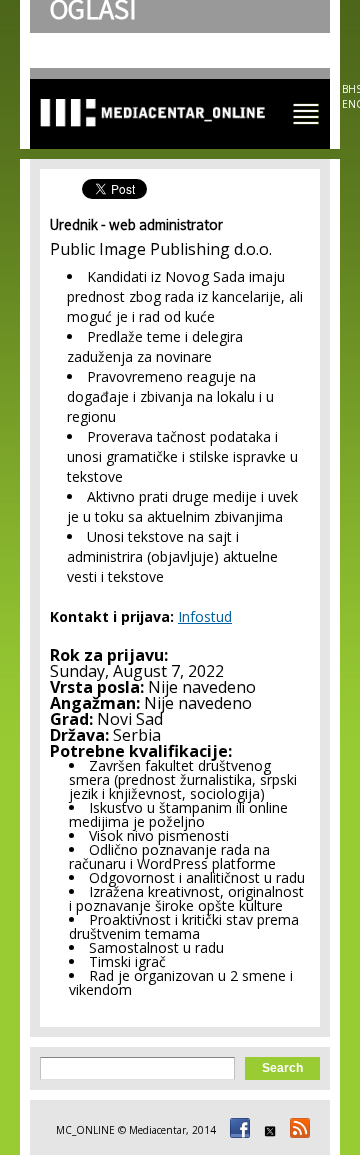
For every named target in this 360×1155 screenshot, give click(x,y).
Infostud (205, 616)
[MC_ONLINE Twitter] (267, 1130)
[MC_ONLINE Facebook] (237, 1130)
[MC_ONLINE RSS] (297, 1130)
